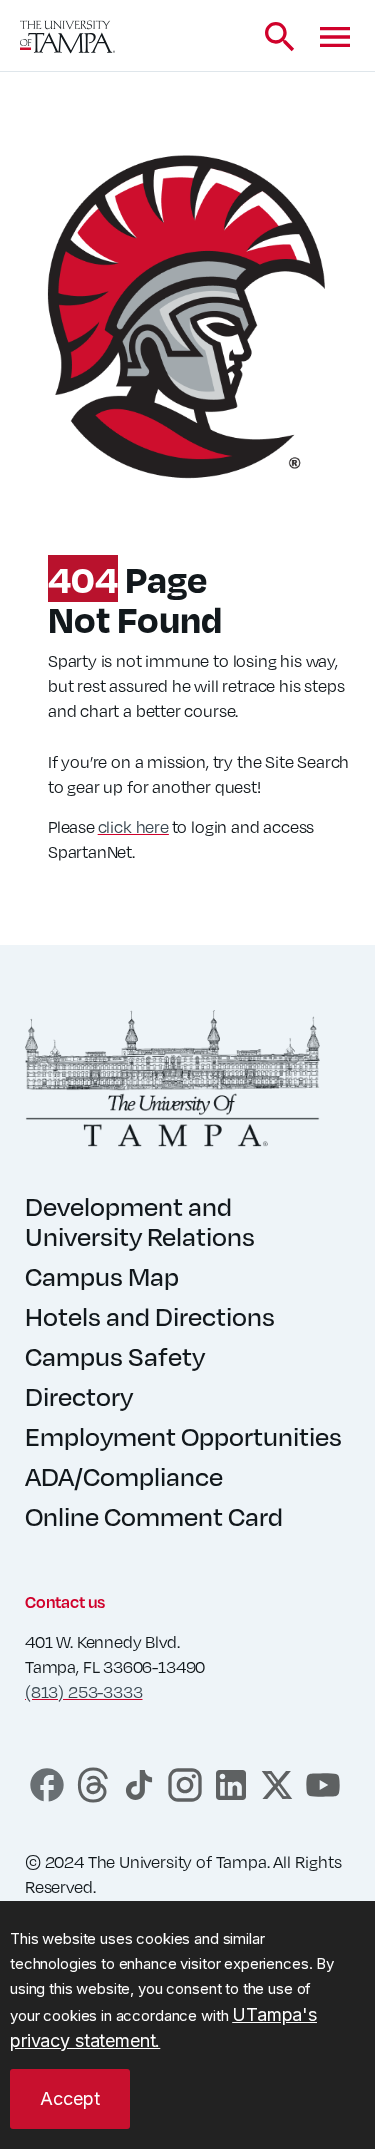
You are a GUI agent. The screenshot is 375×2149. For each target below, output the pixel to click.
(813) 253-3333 (83, 1692)
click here (133, 827)
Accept (70, 2098)
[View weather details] (215, 37)
